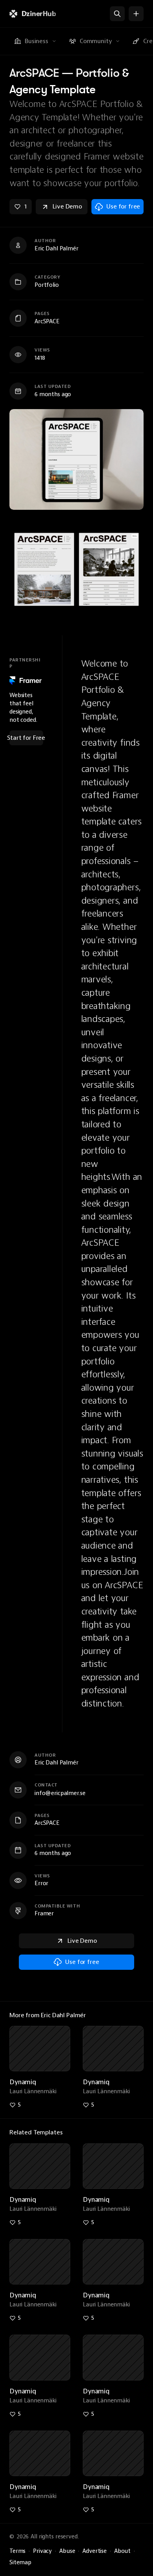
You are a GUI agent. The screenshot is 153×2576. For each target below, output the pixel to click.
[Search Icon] (117, 14)
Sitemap (20, 2562)
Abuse (67, 2551)
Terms (17, 2551)
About (122, 2551)
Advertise (95, 2551)
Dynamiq (23, 2082)
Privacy (42, 2551)
